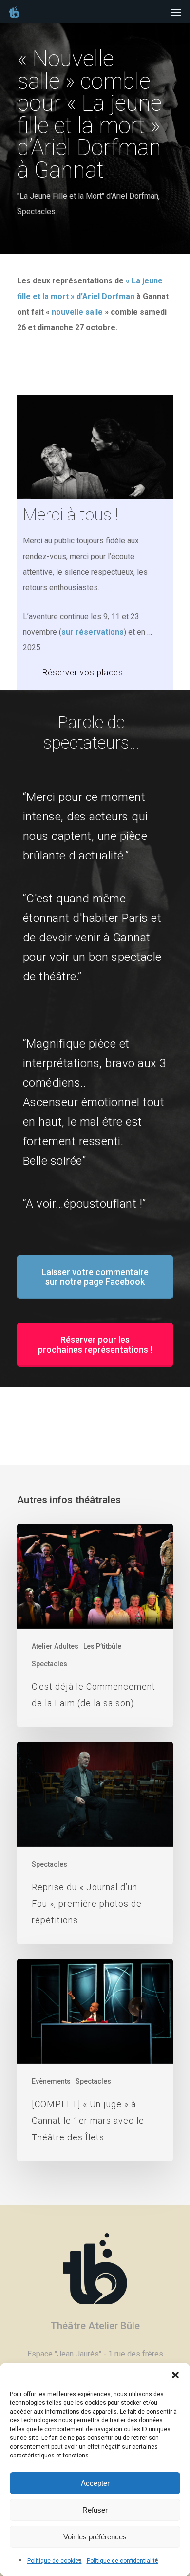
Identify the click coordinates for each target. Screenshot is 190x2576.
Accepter (95, 2483)
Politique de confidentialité (123, 2561)
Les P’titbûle (102, 1646)
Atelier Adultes (55, 1646)
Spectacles (36, 211)
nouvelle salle (77, 312)
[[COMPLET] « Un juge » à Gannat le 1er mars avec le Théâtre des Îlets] (95, 2060)
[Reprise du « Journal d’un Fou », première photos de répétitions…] (95, 1843)
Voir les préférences (95, 2537)
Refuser (95, 2510)
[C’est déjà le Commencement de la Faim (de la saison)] (95, 1626)
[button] (175, 2375)
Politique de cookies (55, 2561)
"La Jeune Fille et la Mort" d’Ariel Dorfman (88, 196)
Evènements (51, 2081)
